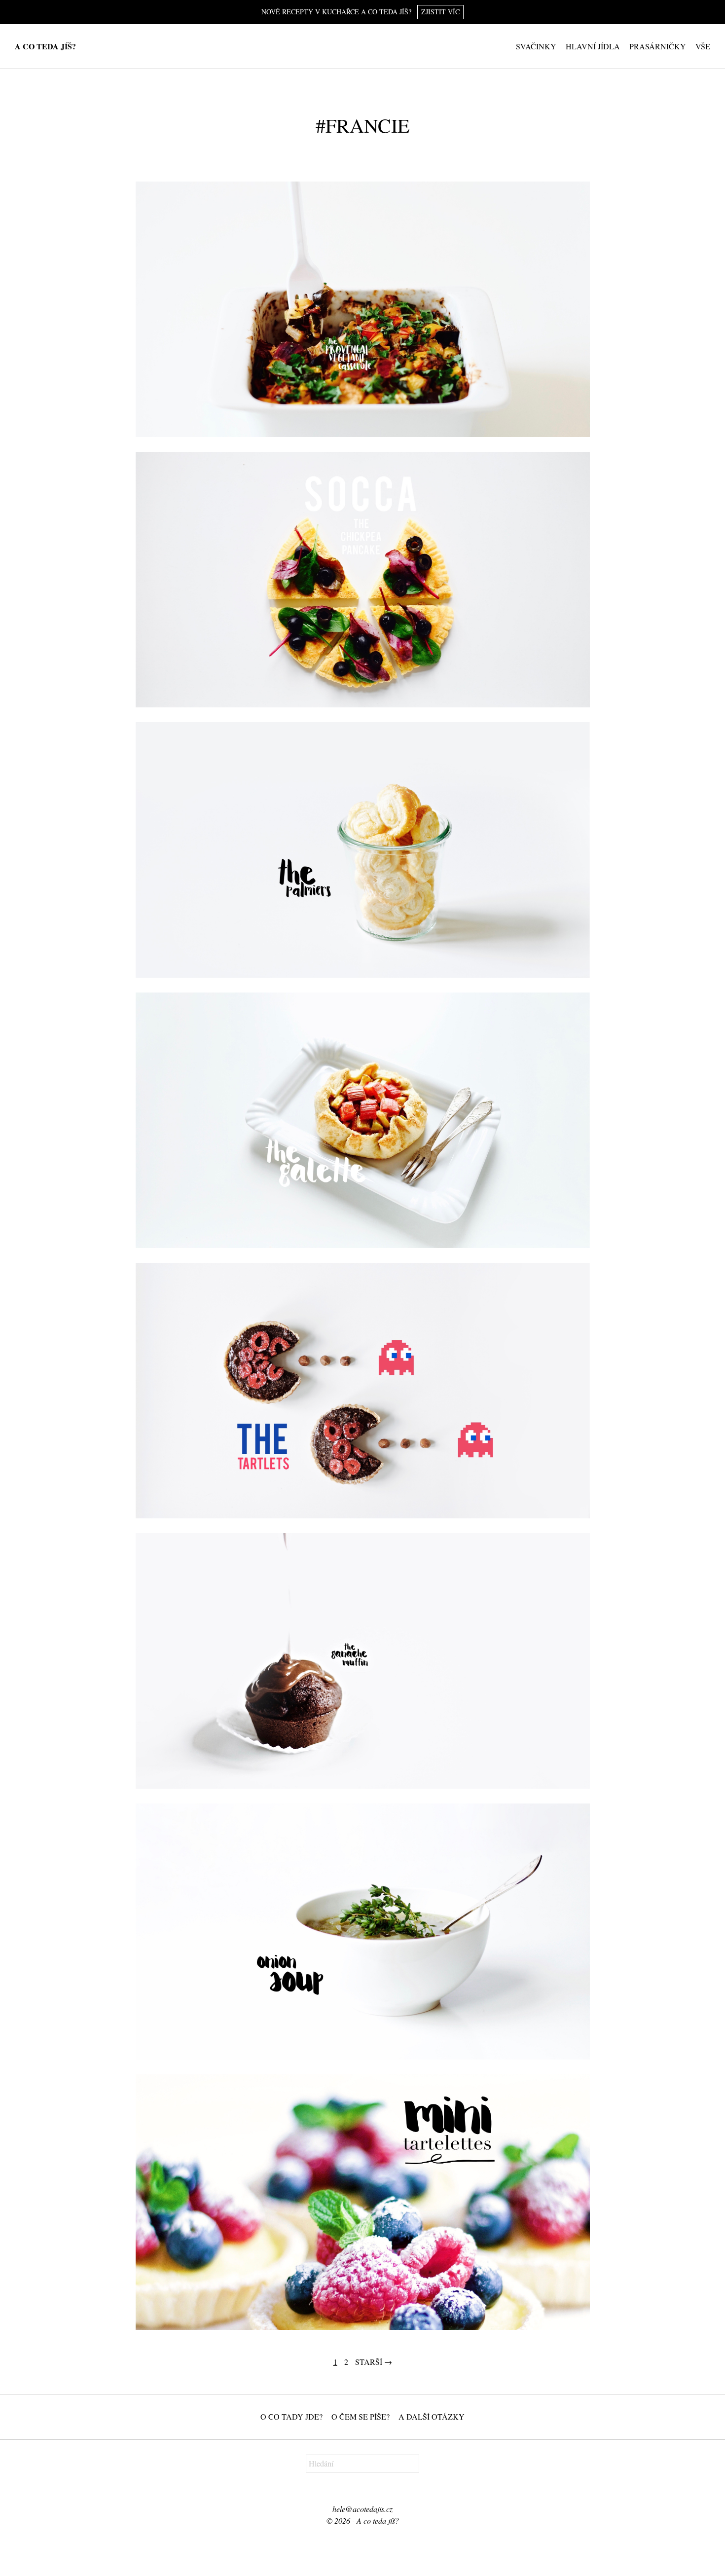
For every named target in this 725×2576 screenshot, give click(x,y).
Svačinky (536, 46)
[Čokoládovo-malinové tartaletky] (363, 1391)
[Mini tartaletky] (363, 2202)
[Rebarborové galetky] (363, 1120)
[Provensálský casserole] (363, 309)
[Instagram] (368, 2492)
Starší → (374, 2362)
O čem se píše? (361, 2416)
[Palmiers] (363, 850)
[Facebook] (356, 2492)
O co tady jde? (291, 2416)
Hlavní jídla (593, 46)
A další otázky (432, 2416)
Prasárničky (658, 46)
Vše (703, 46)
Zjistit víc (440, 12)
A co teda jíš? (45, 46)
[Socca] (363, 580)
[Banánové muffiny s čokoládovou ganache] (363, 1661)
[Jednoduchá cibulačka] (363, 1931)
